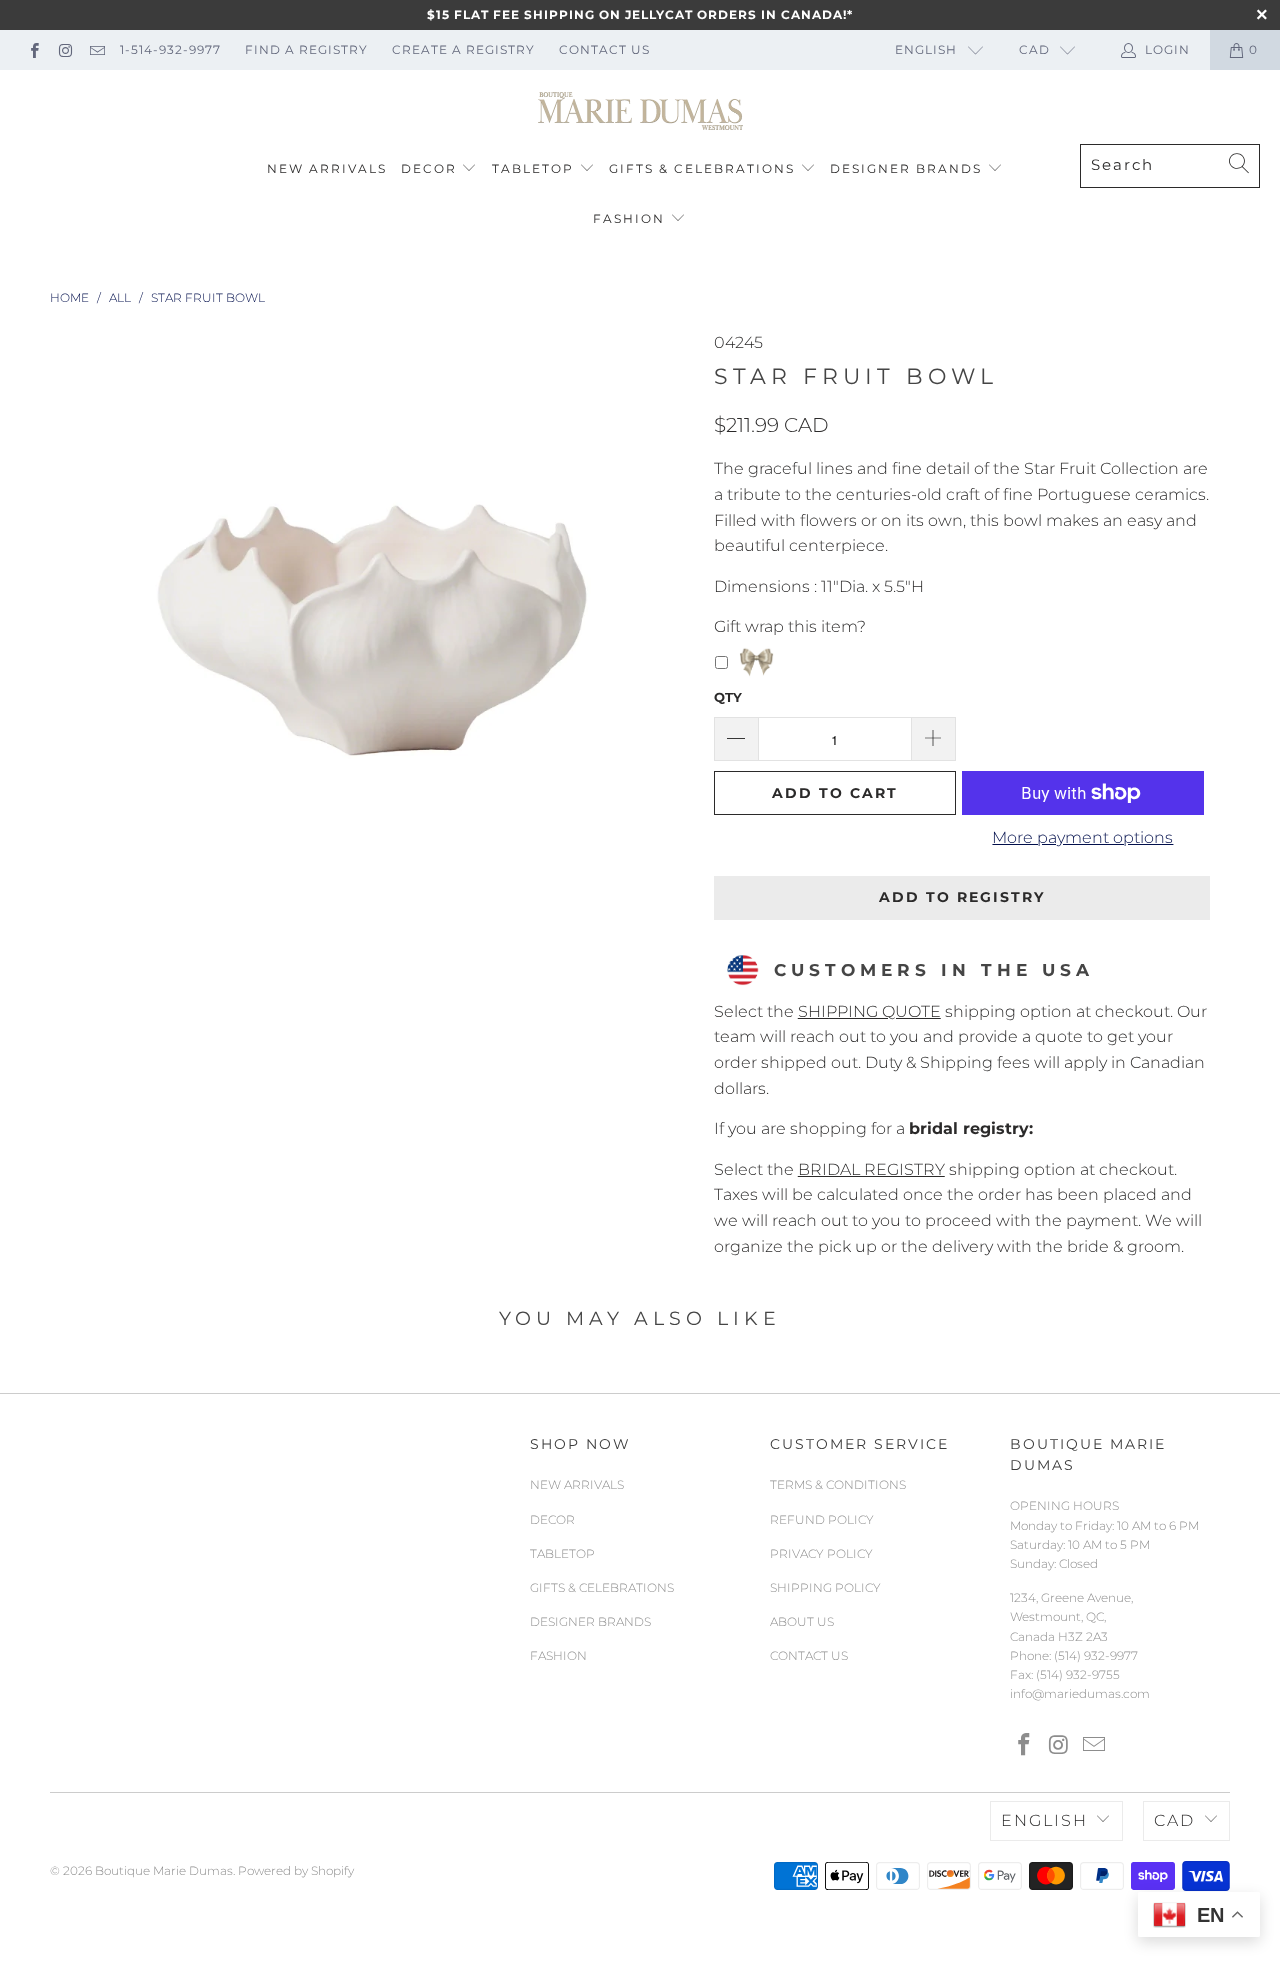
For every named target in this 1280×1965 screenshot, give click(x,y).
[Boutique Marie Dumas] (640, 112)
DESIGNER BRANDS (906, 168)
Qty (728, 697)
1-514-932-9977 (170, 49)
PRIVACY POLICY (821, 1553)
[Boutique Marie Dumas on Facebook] (33, 49)
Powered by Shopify (296, 1870)
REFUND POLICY (822, 1519)
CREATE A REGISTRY (463, 49)
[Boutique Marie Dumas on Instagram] (64, 49)
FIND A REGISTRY (306, 49)
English (926, 49)
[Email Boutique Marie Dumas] (96, 49)
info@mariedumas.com (1080, 1693)
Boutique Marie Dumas (164, 1870)
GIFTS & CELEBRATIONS (702, 168)
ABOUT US (802, 1621)
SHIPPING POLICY (825, 1587)
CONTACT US (604, 49)
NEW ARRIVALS (327, 168)
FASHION (629, 218)
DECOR (429, 168)
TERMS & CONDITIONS (838, 1484)
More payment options (1082, 837)
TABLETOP (533, 168)
